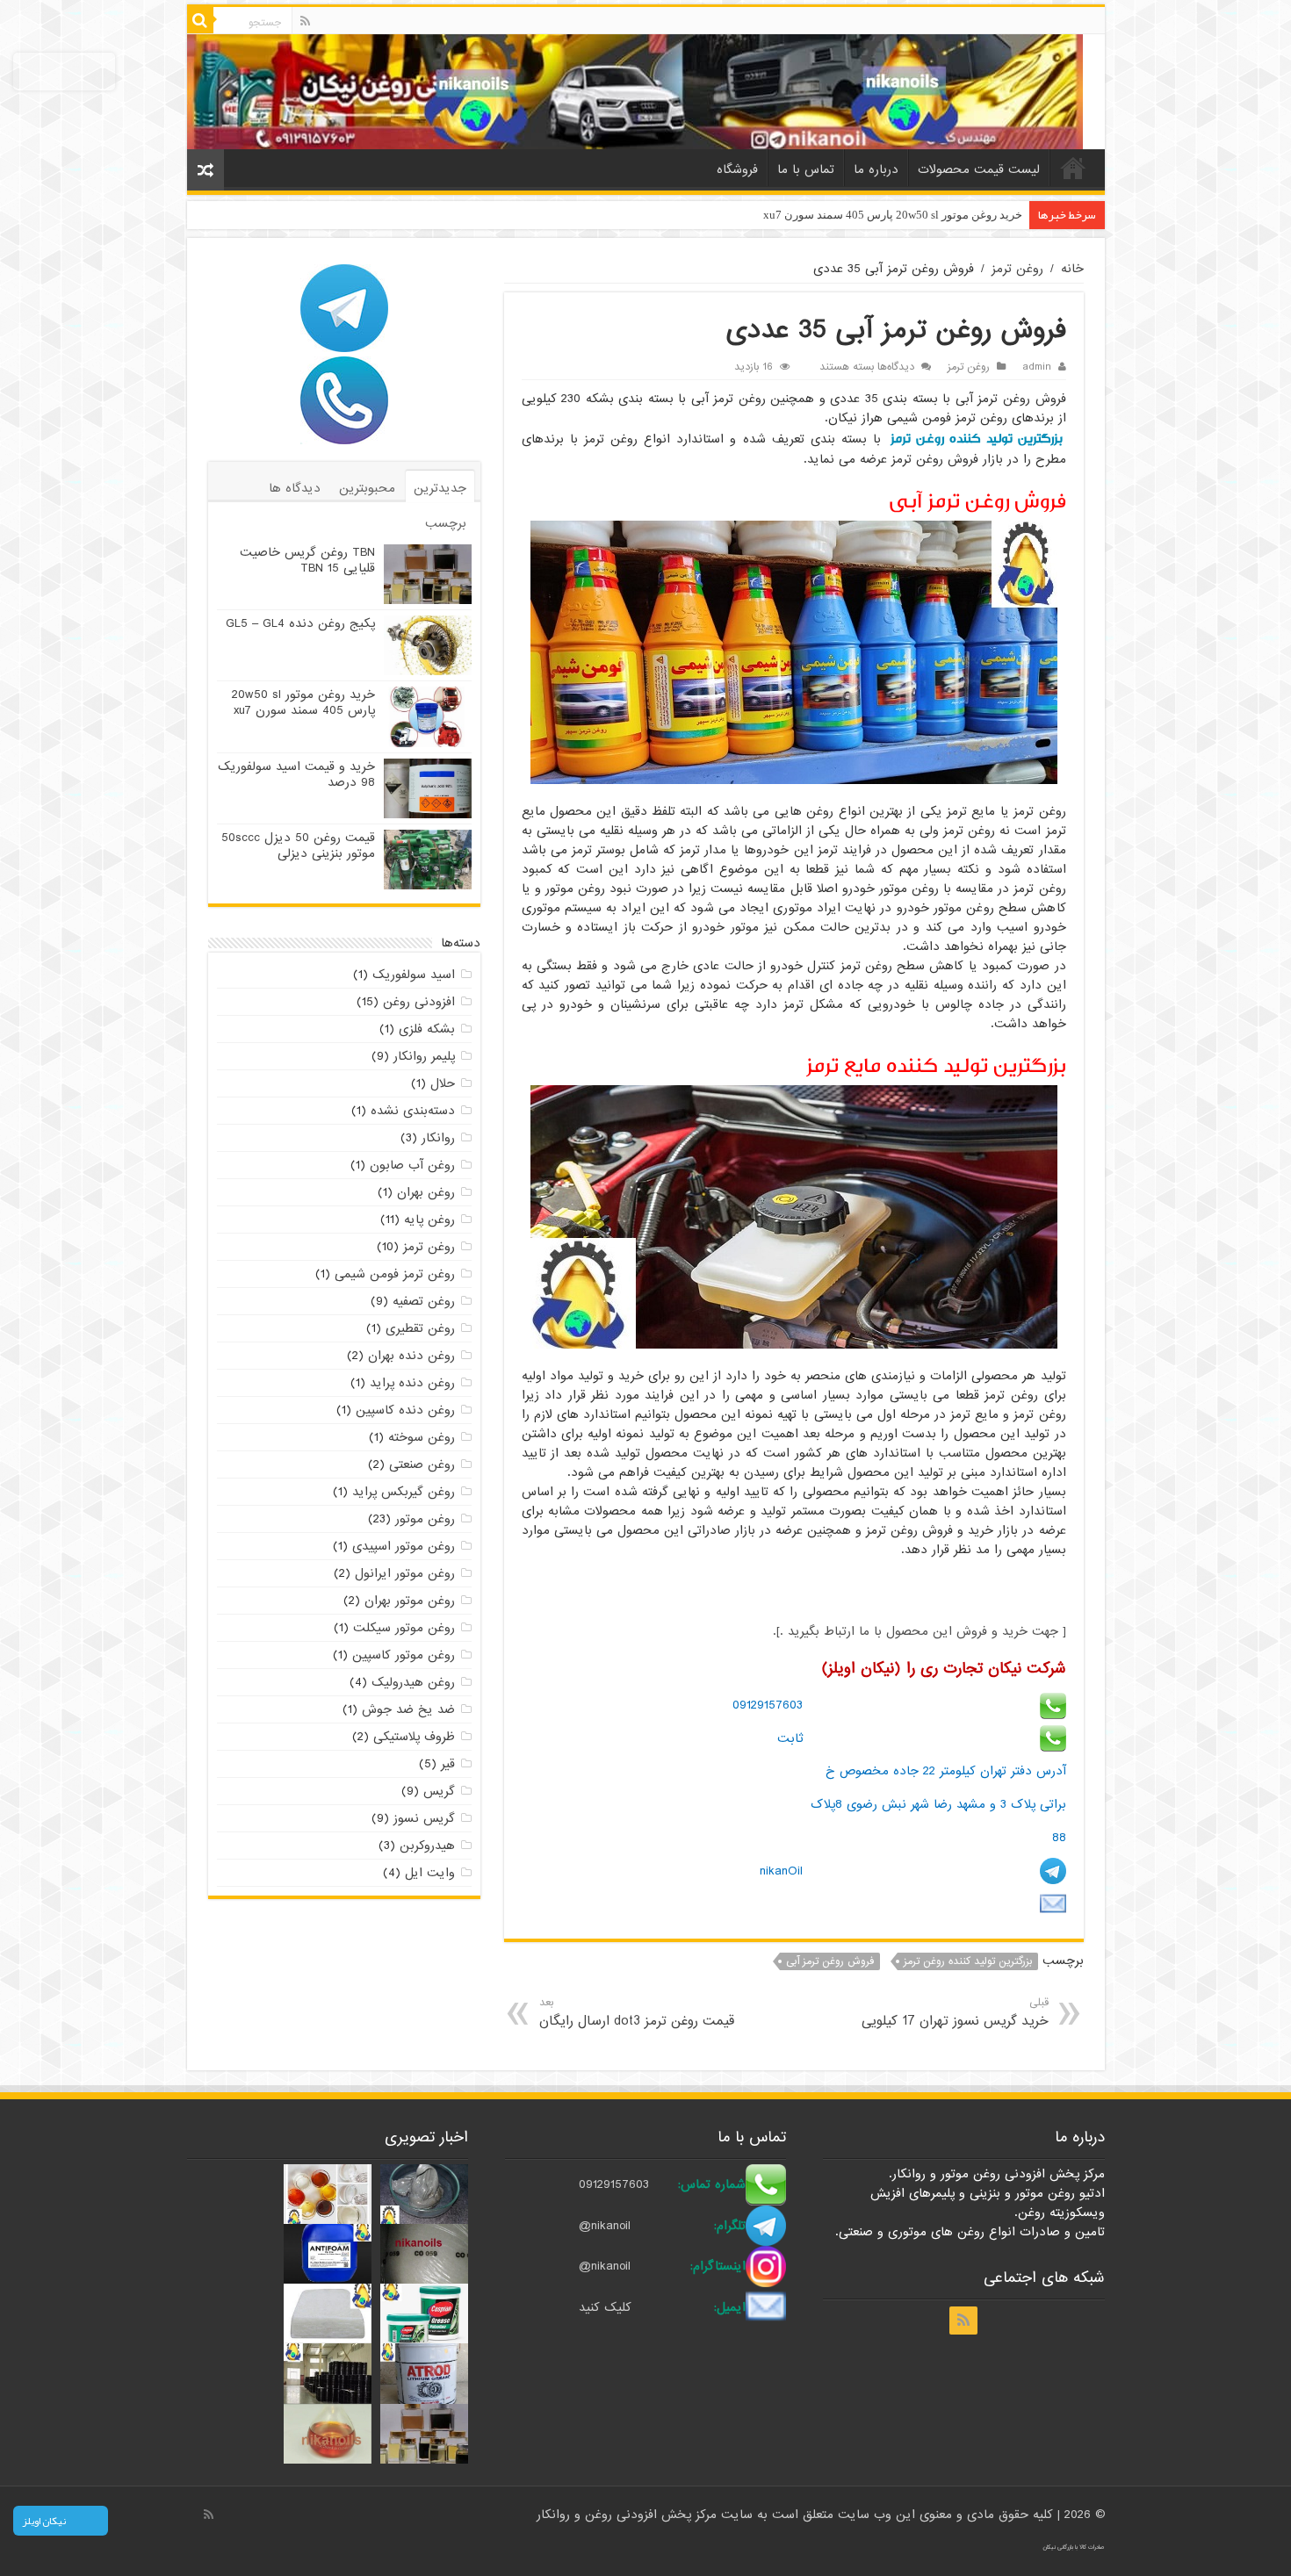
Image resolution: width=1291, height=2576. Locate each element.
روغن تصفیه (424, 1301)
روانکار (438, 1138)
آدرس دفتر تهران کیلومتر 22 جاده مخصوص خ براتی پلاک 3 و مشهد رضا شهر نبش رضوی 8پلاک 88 (938, 1804)
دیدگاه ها (295, 488)
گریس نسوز (424, 1818)
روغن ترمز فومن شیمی (395, 1274)
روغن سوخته (422, 1437)
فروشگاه (737, 169)
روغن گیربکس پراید (404, 1492)
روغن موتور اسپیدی (404, 1546)
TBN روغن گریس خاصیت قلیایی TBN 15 (307, 560)
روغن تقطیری (420, 1328)
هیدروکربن (427, 1846)
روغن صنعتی (422, 1464)
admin (1037, 367)
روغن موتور (425, 1519)
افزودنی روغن (419, 1002)
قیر (448, 1764)
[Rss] (305, 21)
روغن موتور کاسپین (404, 1655)
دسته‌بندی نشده (413, 1111)
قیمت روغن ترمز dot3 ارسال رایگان (637, 2013)
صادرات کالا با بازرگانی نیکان (1074, 2547)
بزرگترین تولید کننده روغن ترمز (977, 439)
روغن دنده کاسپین (405, 1410)
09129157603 (768, 1705)
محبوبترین (367, 488)
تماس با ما (806, 169)
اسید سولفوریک (414, 975)
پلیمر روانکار (424, 1056)
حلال (443, 1083)
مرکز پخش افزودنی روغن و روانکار (629, 2515)
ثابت (790, 1738)
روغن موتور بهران (410, 1601)
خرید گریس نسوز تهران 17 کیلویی (955, 2013)
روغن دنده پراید (412, 1383)
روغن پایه (429, 1220)
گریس (439, 1791)
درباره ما (876, 169)
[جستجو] (200, 20)
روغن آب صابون (412, 1165)
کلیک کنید (605, 2307)
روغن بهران (426, 1192)
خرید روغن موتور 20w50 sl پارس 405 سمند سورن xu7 (893, 215)
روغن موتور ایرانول (405, 1573)
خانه (1073, 168)
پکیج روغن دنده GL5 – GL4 (300, 623)
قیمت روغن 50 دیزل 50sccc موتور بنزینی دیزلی (298, 845)
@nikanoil (605, 2226)
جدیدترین (440, 488)
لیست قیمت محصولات (979, 169)
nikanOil (781, 1871)
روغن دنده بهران (411, 1356)
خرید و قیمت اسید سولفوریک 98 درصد (296, 774)
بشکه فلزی (427, 1029)
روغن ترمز (1017, 269)
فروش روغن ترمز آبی (830, 1961)
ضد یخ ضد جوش (408, 1709)
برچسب (446, 523)
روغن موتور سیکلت (404, 1628)
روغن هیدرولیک (413, 1682)
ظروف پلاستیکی (414, 1737)
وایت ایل (430, 1873)
